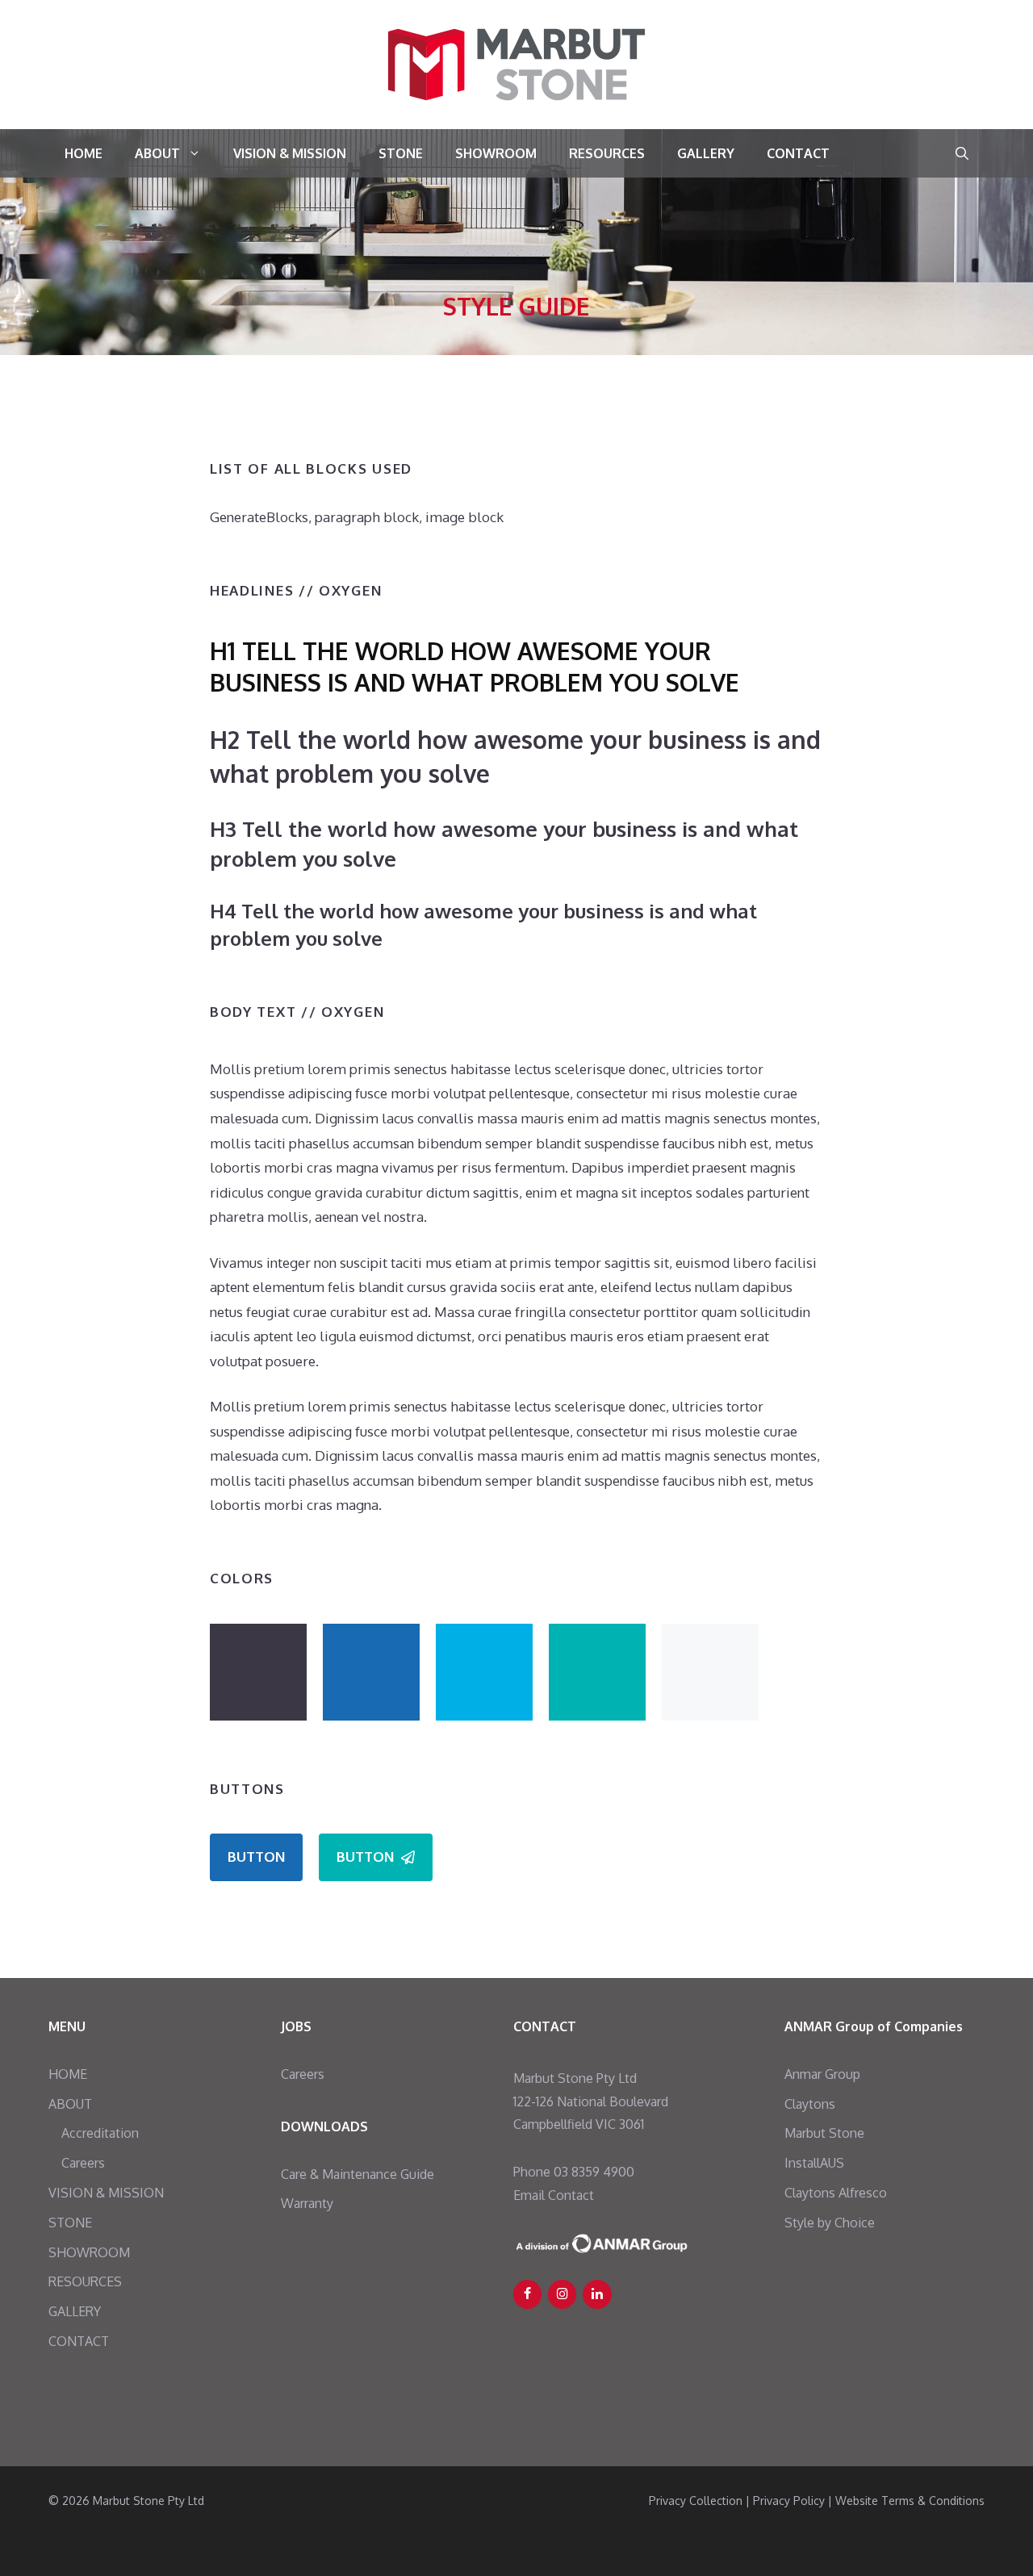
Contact (571, 2195)
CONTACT (798, 153)
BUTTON (256, 1857)
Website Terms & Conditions (910, 2501)
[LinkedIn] (597, 2294)
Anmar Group (822, 2074)
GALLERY (706, 153)
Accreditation (100, 2133)
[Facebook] (527, 2294)
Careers (83, 2163)
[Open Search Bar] (962, 153)
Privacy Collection (696, 2501)
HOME (84, 153)
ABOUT (157, 153)
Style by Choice (830, 2223)
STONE (401, 153)
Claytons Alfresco (836, 2193)
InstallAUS (814, 2163)
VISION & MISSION (290, 153)
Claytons (810, 2104)
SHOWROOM (496, 153)
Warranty (307, 2203)
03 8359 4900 (594, 2172)
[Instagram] (562, 2294)
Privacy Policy (789, 2501)
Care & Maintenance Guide (358, 2174)
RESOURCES (607, 153)
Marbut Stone (824, 2133)
